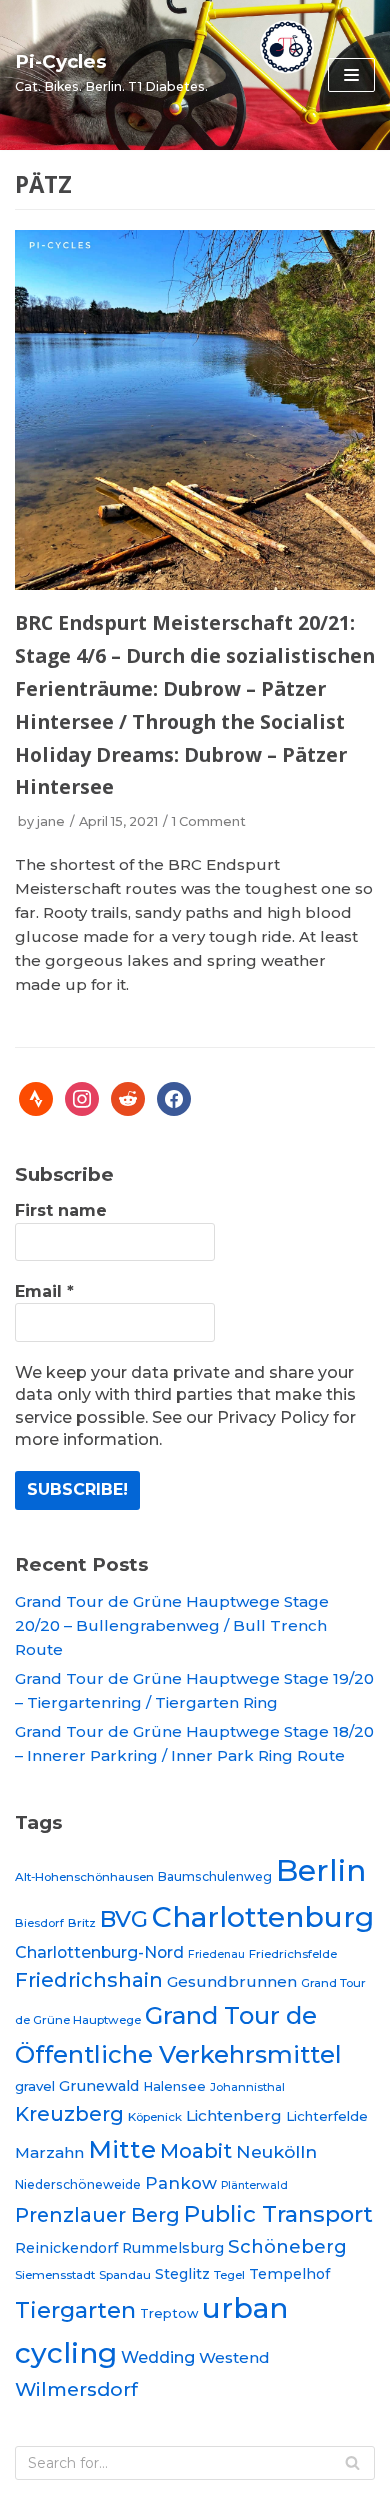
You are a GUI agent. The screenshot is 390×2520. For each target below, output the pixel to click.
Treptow (169, 2313)
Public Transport (278, 2214)
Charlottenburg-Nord (99, 1952)
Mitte (122, 2149)
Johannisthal (247, 2087)
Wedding (158, 2357)
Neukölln (276, 2151)
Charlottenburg (263, 1917)
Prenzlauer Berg (97, 2215)
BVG (124, 1919)
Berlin (321, 1870)
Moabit (196, 2150)
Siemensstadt (55, 2275)
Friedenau (216, 1954)
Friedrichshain (89, 1980)
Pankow (181, 2183)
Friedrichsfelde (293, 1954)
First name (61, 1210)
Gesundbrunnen (232, 1981)
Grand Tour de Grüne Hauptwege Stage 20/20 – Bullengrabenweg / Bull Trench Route (172, 1625)
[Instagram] (82, 1097)
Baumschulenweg (215, 1876)
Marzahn (49, 2152)
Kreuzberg (69, 2114)
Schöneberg (287, 2246)
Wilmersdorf (76, 2389)
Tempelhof (289, 2274)
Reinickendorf (66, 2248)
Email (44, 1291)
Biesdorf (39, 1923)
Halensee (174, 2086)
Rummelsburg (173, 2248)
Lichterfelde (327, 2116)
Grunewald (99, 2086)
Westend (234, 2357)
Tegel (229, 2275)
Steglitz (182, 2274)
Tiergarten (75, 2310)
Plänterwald (254, 2185)
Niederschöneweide (78, 2184)
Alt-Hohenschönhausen (84, 1877)
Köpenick (155, 2117)
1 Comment (209, 821)
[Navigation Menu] (351, 75)
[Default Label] (36, 1097)
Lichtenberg (234, 2115)
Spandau (125, 2275)
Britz (82, 1923)
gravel (35, 2086)
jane (51, 821)
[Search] (352, 2463)
